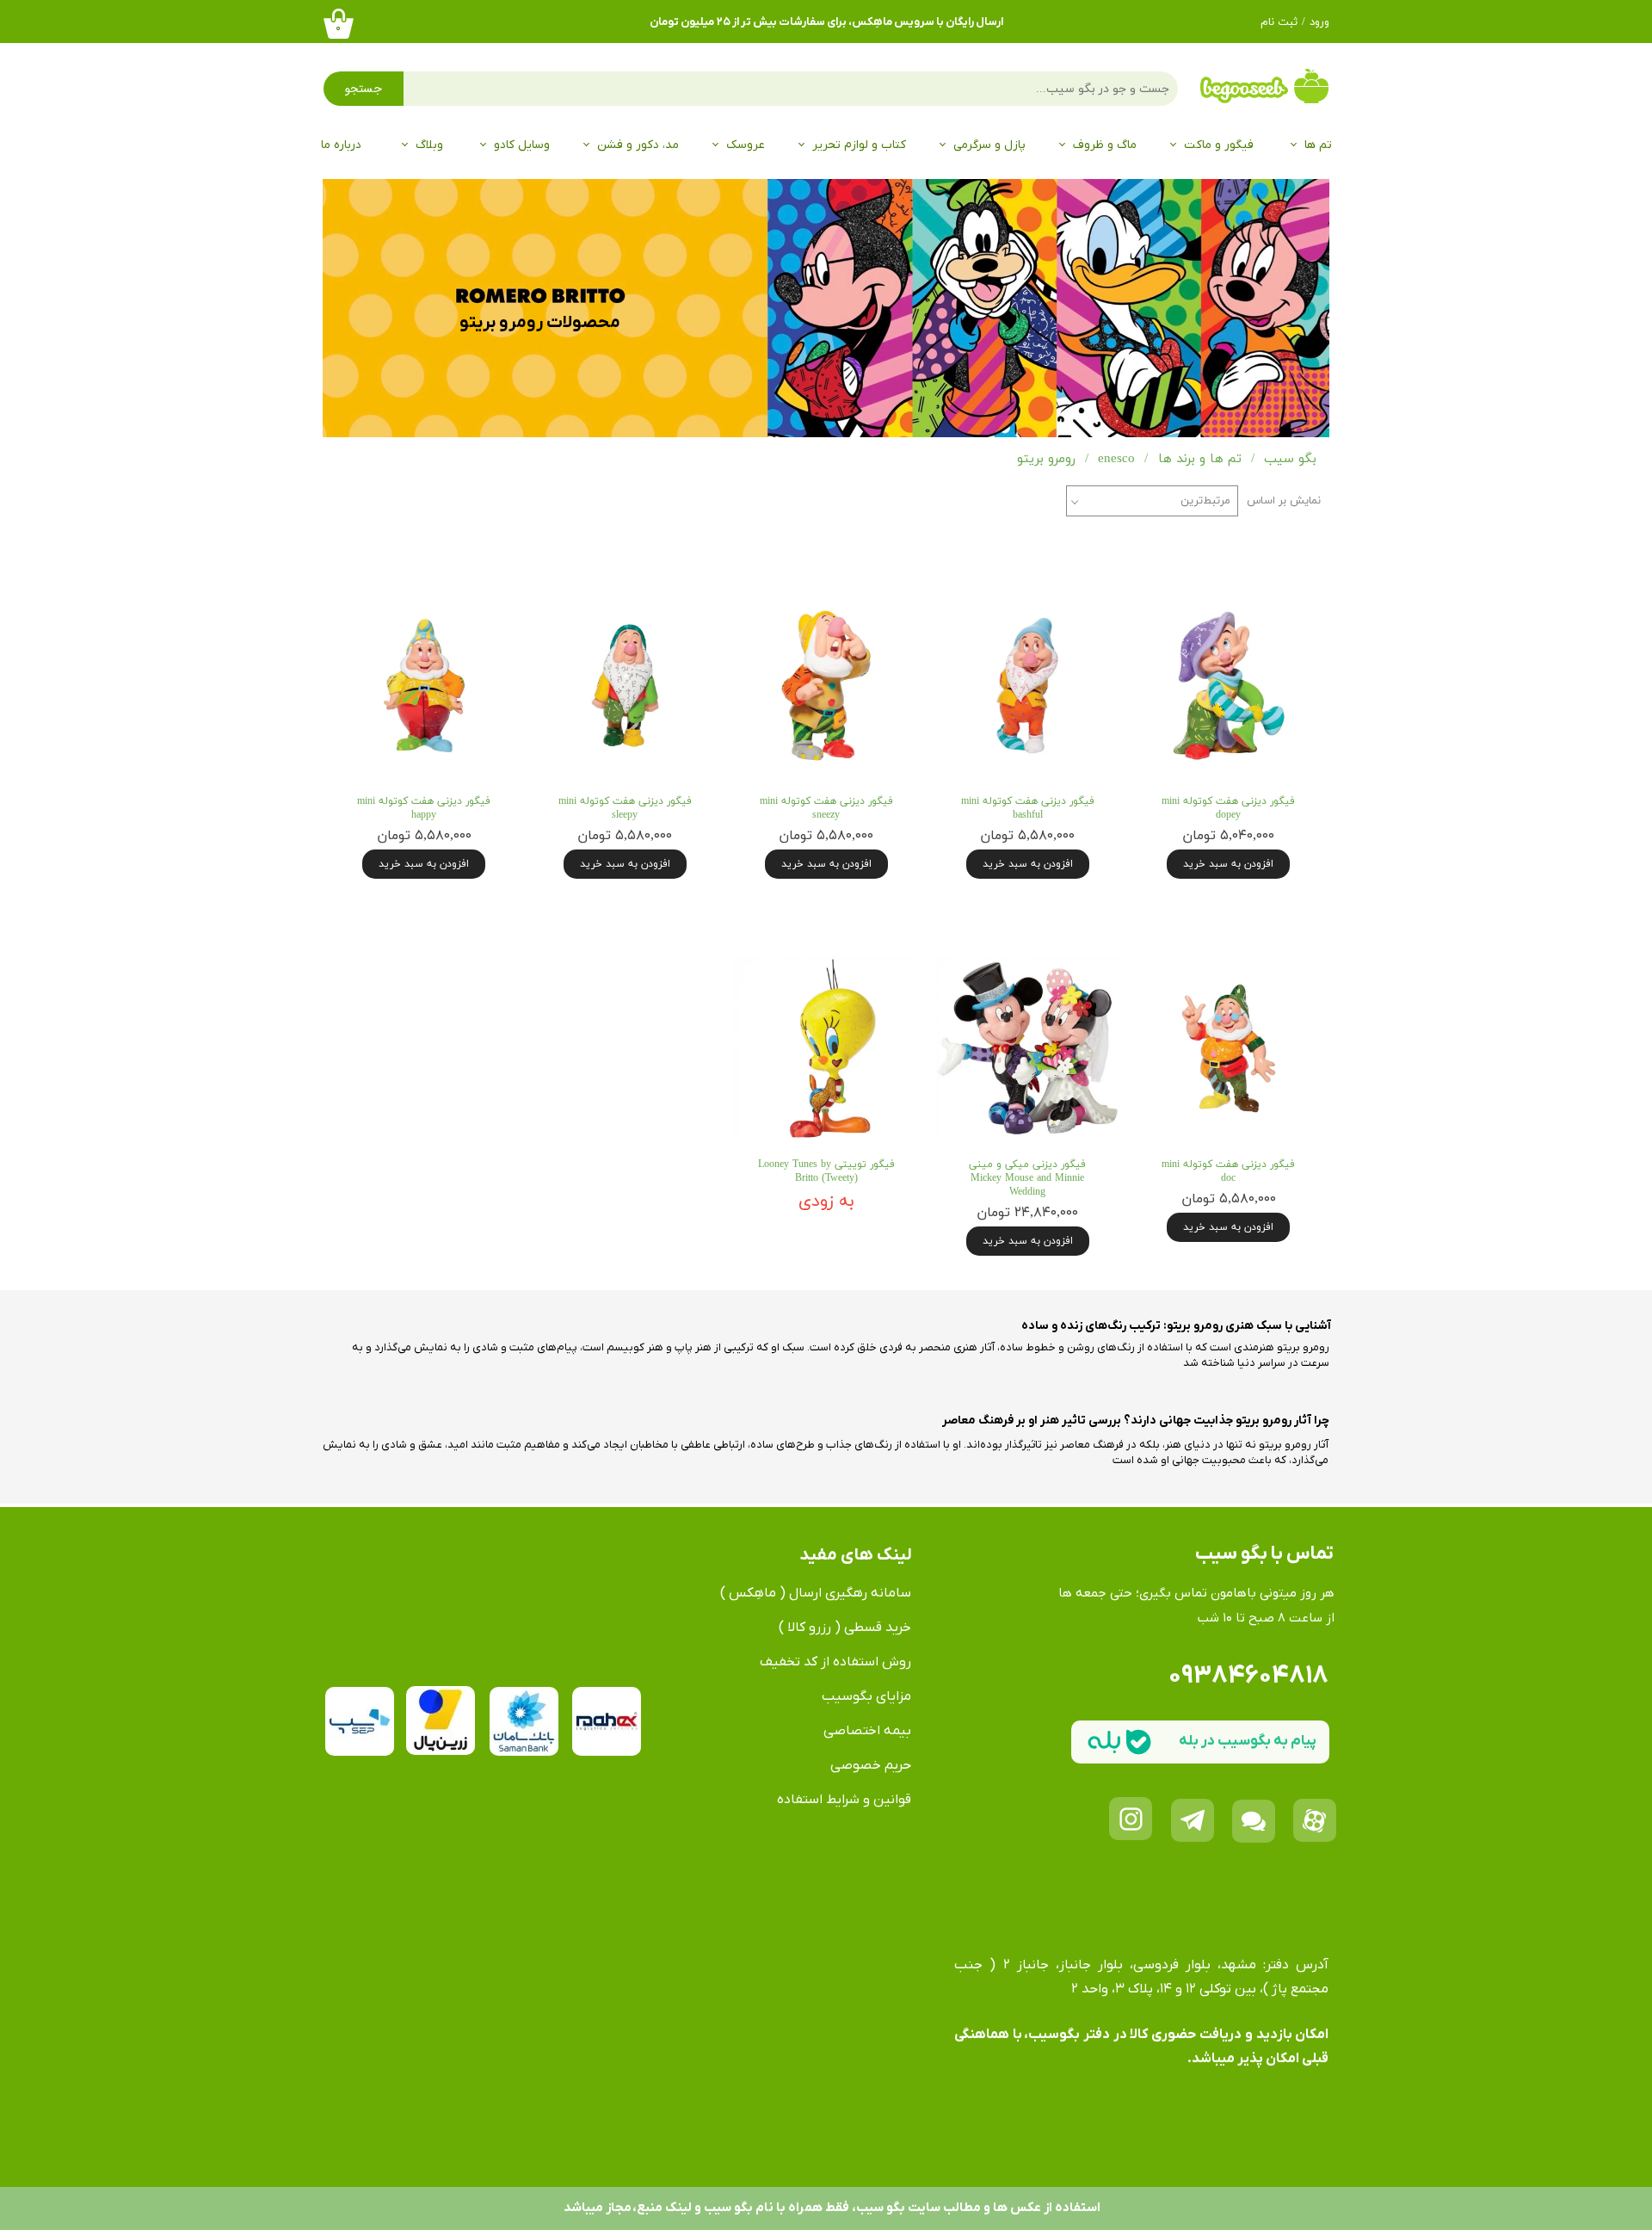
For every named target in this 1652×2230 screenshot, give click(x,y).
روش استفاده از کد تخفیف (835, 1662)
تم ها (1318, 145)
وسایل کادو (522, 145)
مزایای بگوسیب (866, 1696)
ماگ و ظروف (1105, 145)
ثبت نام (1279, 22)
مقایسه (1276, 568)
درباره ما (341, 145)
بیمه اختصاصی (867, 1731)
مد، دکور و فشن (638, 145)
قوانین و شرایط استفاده (844, 1800)
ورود (1319, 22)
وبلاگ (429, 145)
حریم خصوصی (871, 1765)
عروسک (746, 145)
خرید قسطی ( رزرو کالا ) (845, 1628)
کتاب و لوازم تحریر (859, 145)
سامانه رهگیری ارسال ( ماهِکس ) (816, 1593)
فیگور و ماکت (1219, 145)
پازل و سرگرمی (989, 145)
